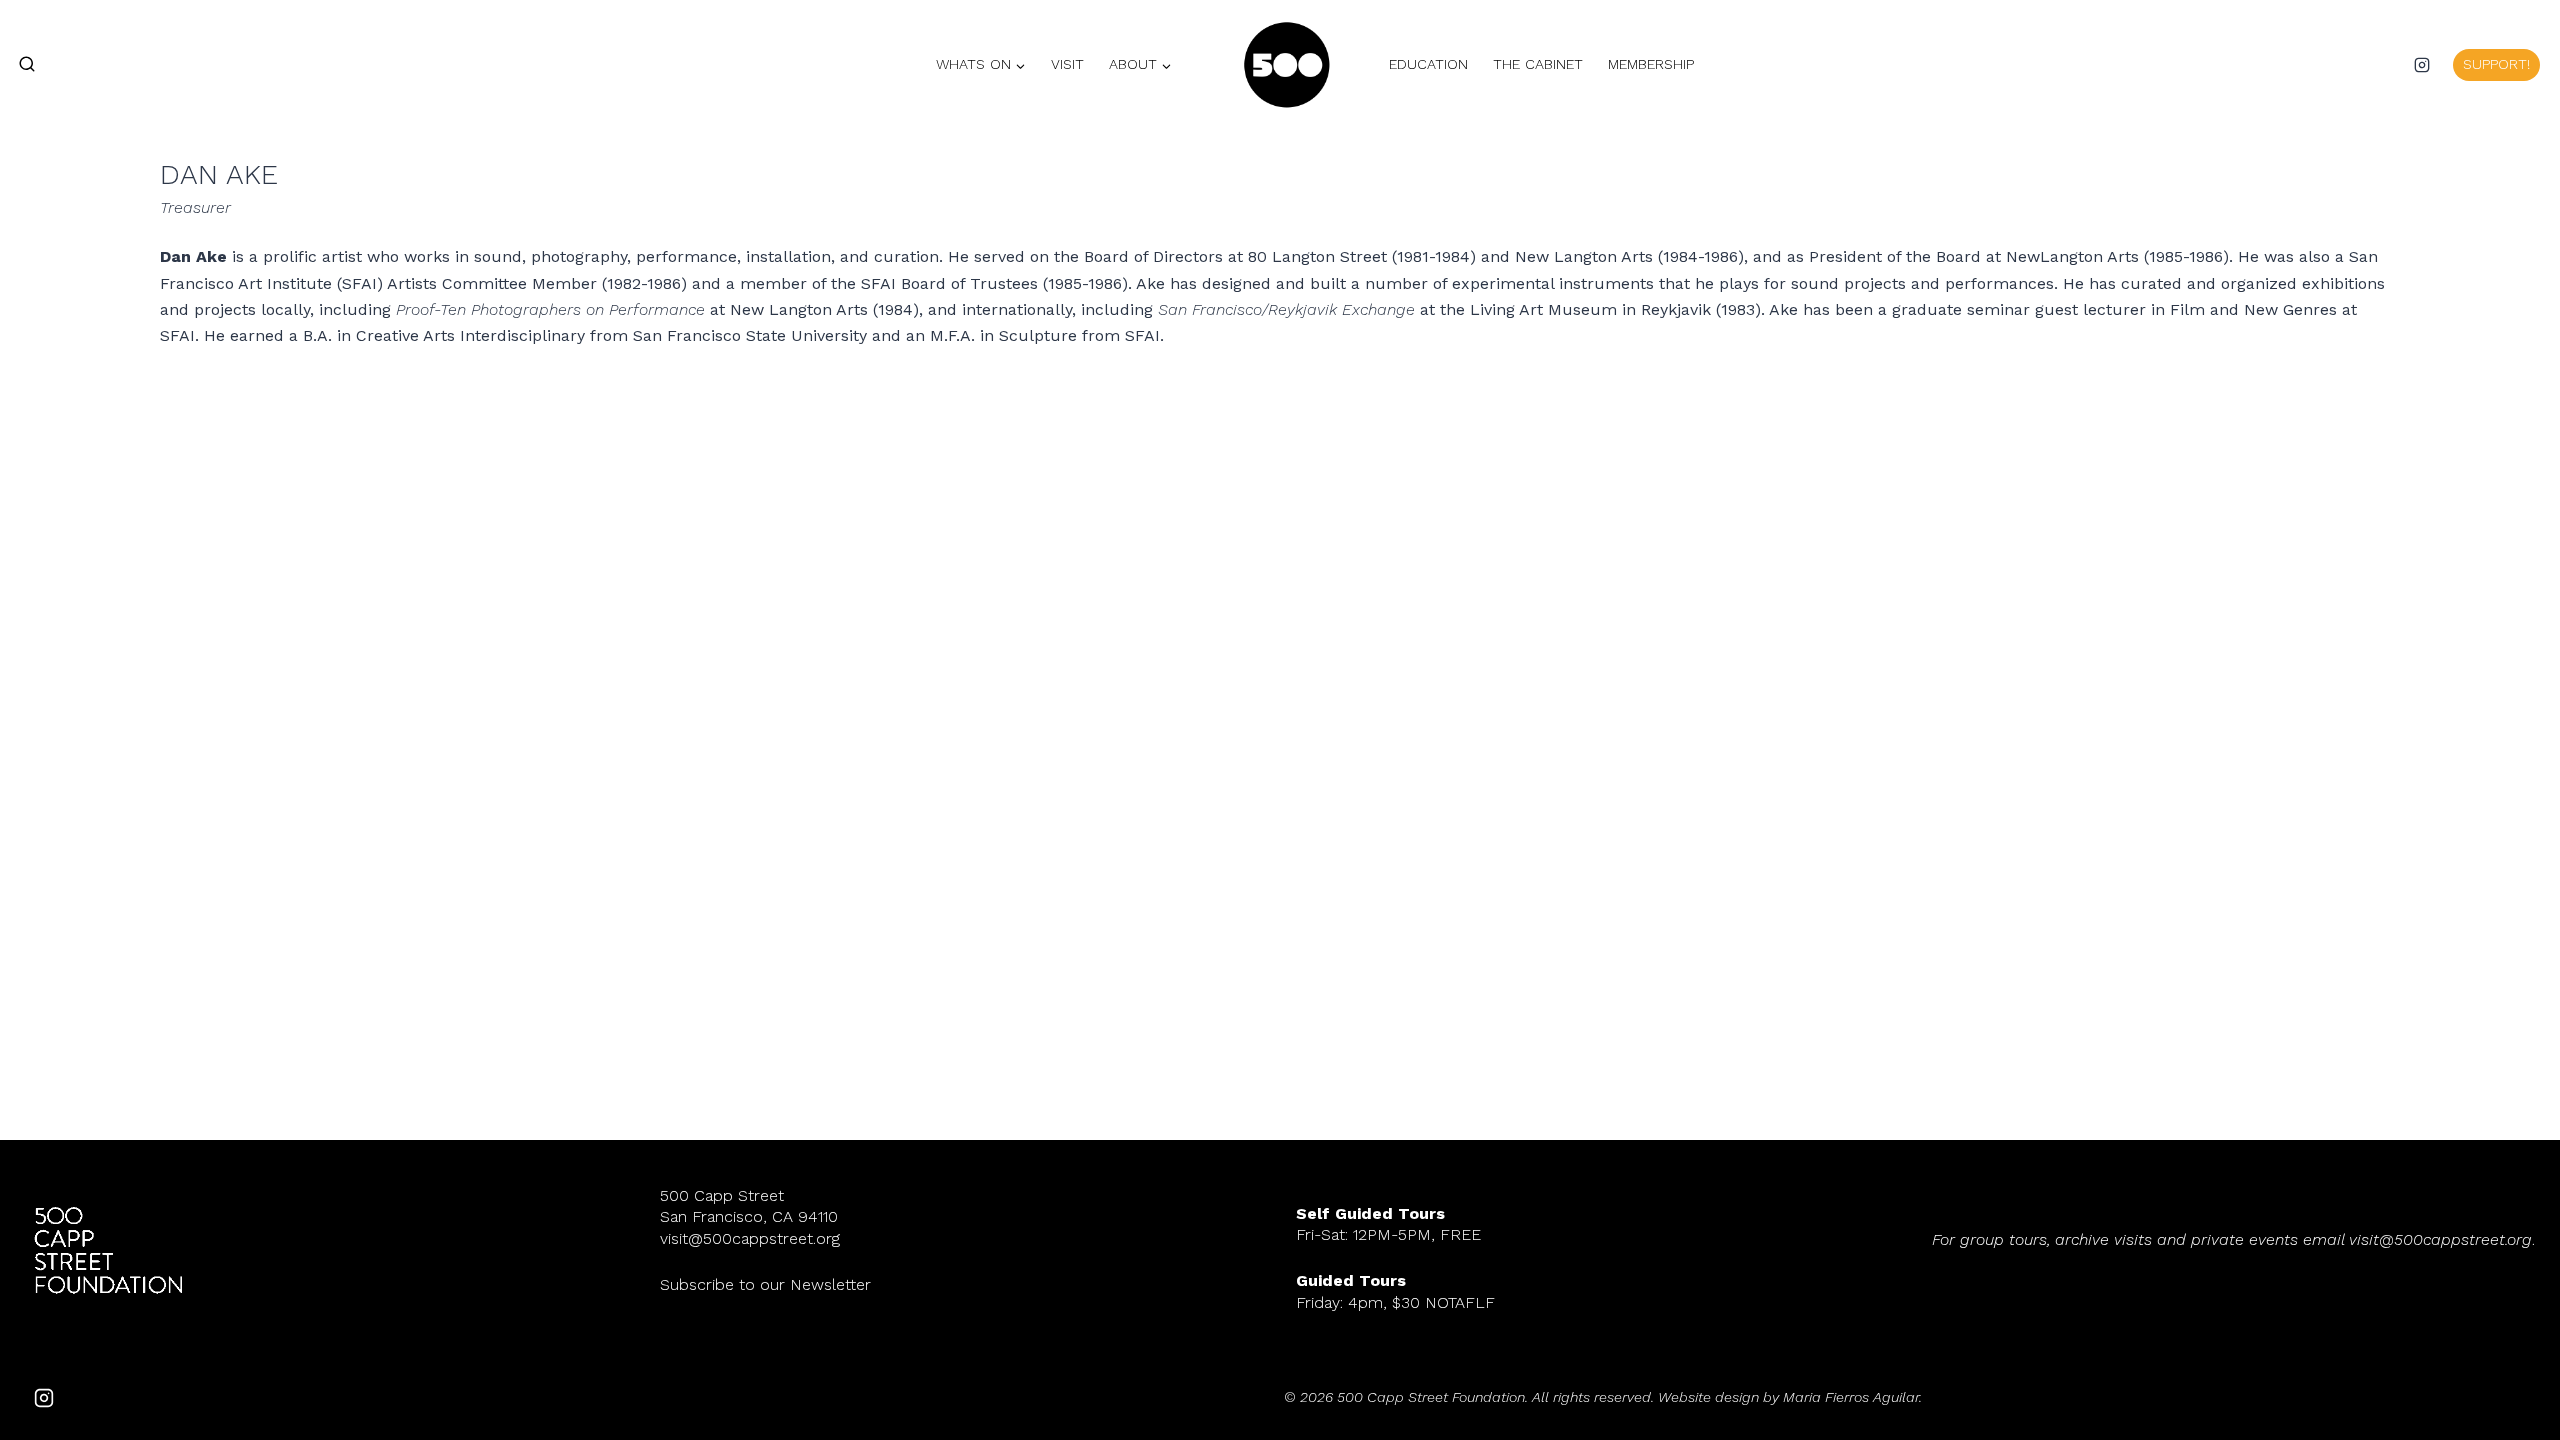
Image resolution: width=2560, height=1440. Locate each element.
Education (1428, 64)
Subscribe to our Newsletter (765, 1284)
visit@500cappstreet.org (750, 1238)
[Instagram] (2422, 65)
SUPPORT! (2496, 64)
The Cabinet (1538, 64)
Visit (1067, 64)
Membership (1651, 64)
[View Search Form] (18, 65)
